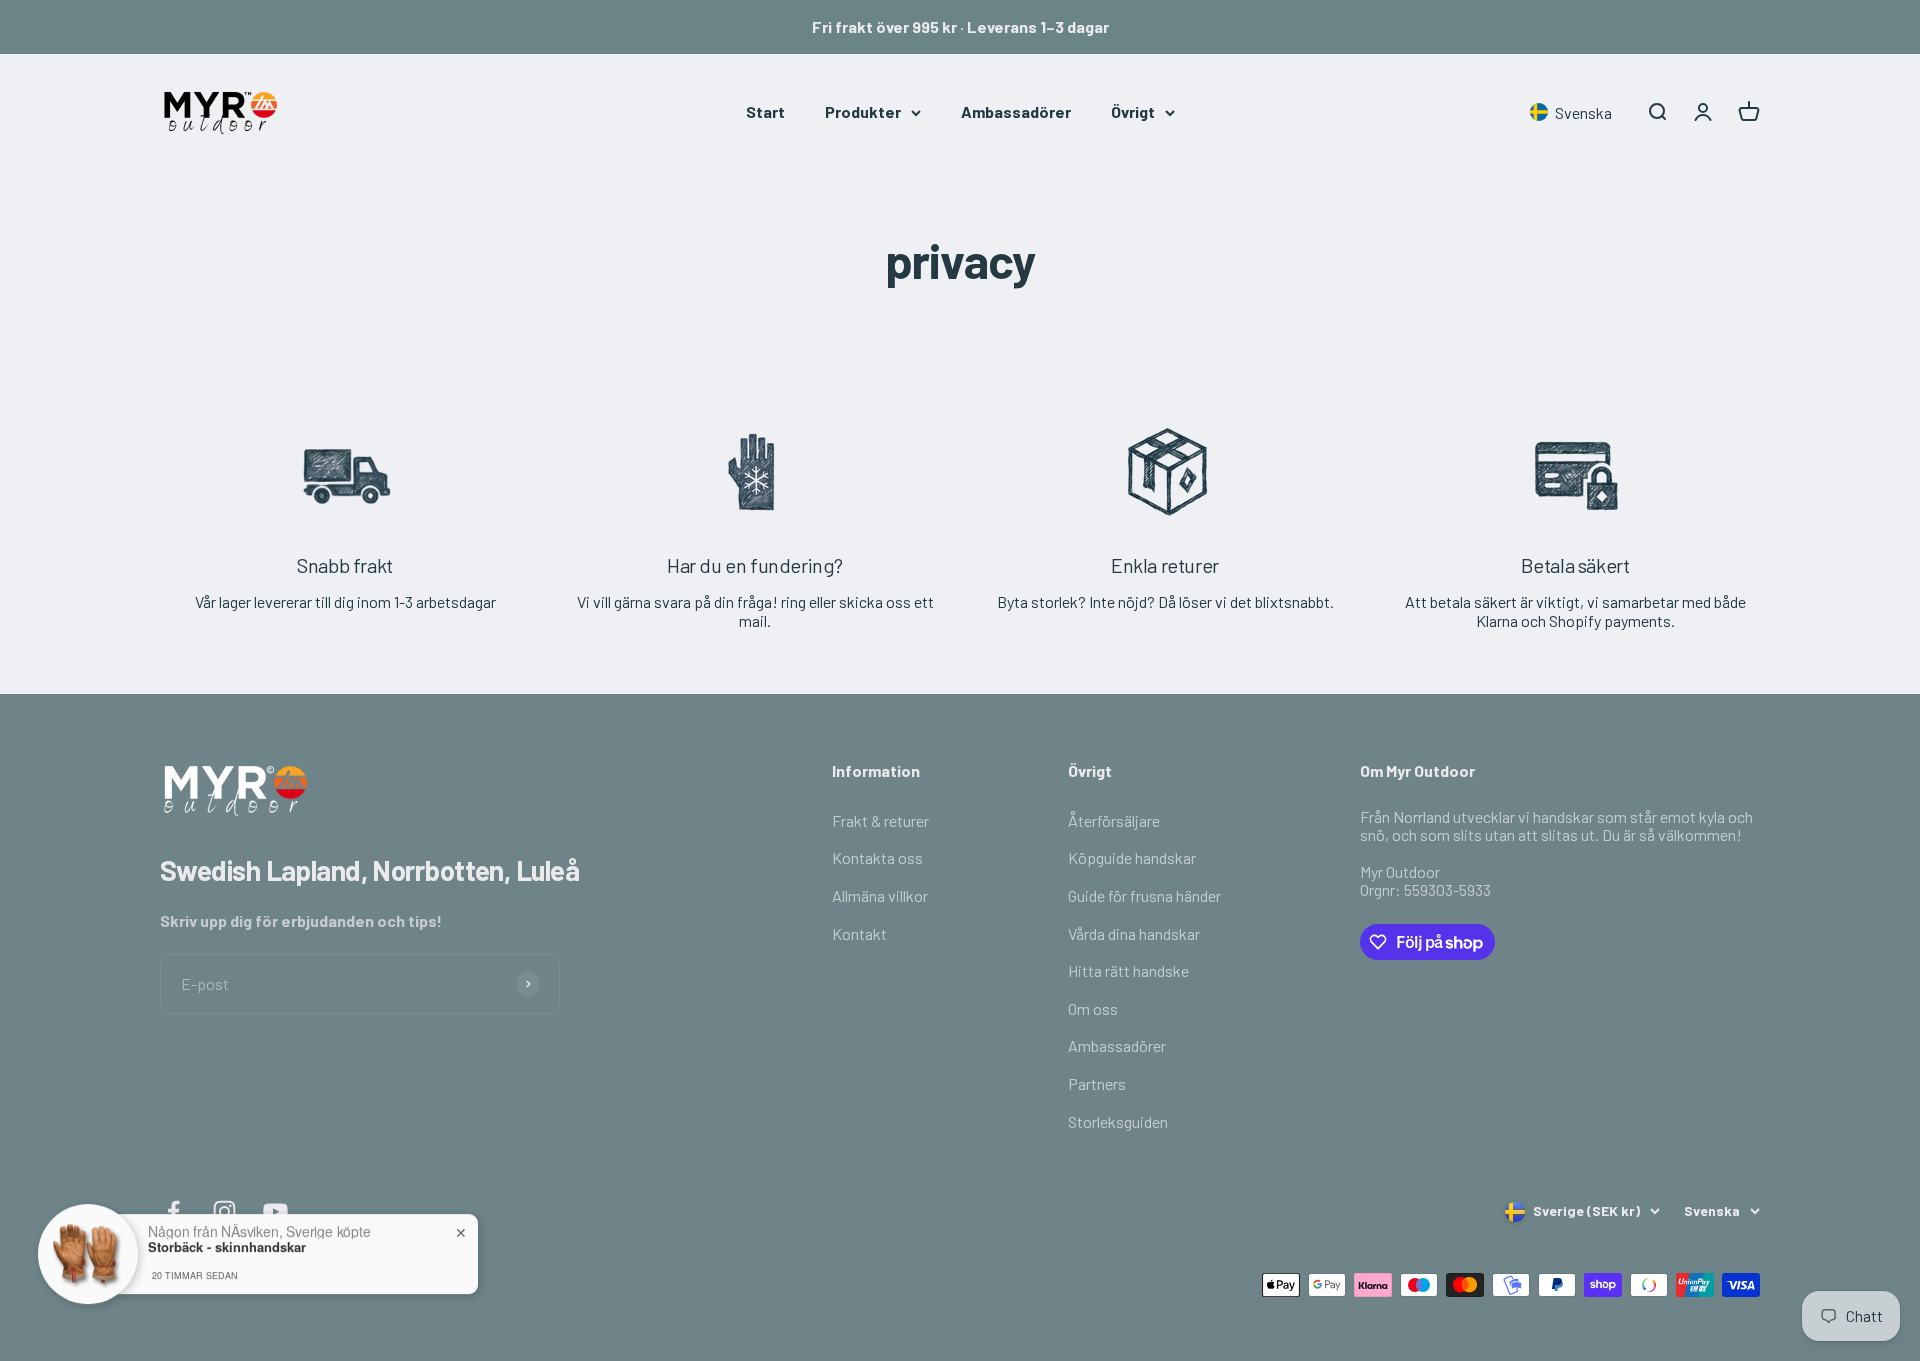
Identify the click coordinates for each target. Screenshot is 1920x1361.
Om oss (1093, 1008)
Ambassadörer (1016, 111)
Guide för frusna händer (1144, 895)
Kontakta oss (877, 857)
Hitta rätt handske (1128, 970)
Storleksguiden (1118, 1121)
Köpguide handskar (1132, 857)
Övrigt (1133, 111)
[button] (1575, 112)
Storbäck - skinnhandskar (227, 1238)
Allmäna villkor (880, 895)
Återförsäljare (1114, 820)
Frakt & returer (880, 820)
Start (765, 111)
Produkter (863, 111)
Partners (1097, 1083)
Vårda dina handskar (1134, 933)
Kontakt (859, 933)
